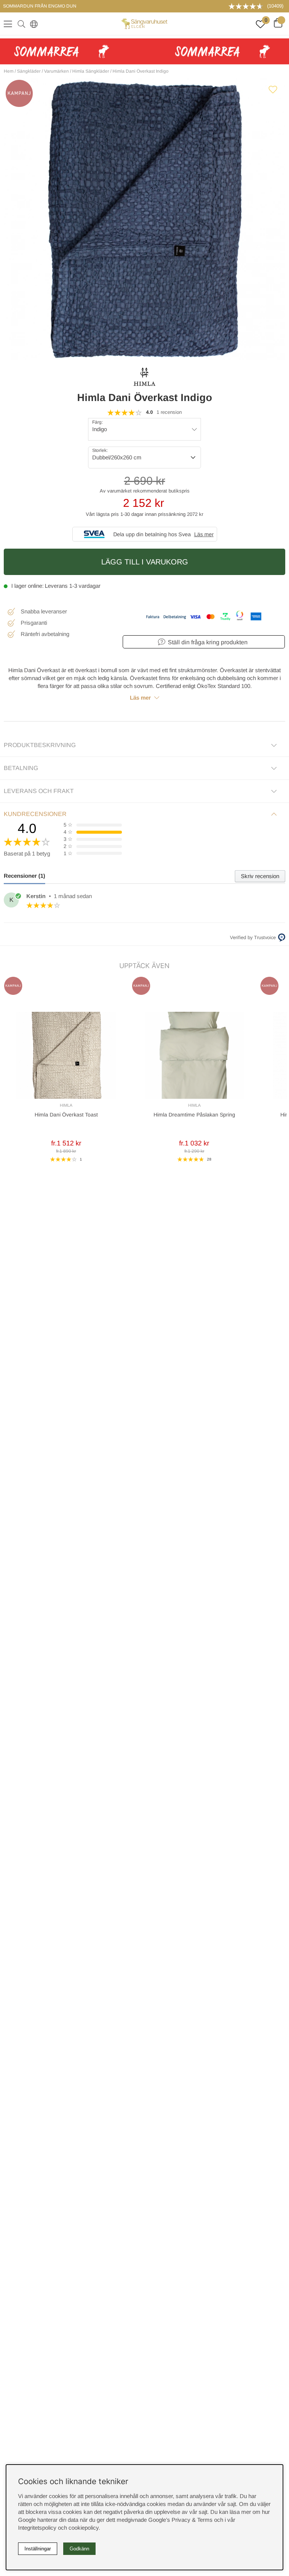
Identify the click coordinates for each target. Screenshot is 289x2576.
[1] (144, 219)
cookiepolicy (84, 2528)
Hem (9, 71)
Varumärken (56, 71)
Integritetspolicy (37, 2528)
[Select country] (32, 24)
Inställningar (38, 2549)
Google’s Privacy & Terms (180, 2520)
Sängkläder (29, 71)
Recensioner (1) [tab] (24, 876)
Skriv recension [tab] (260, 876)
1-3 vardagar (85, 586)
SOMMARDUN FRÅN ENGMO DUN (40, 6)
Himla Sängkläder (91, 71)
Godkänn (79, 2549)
